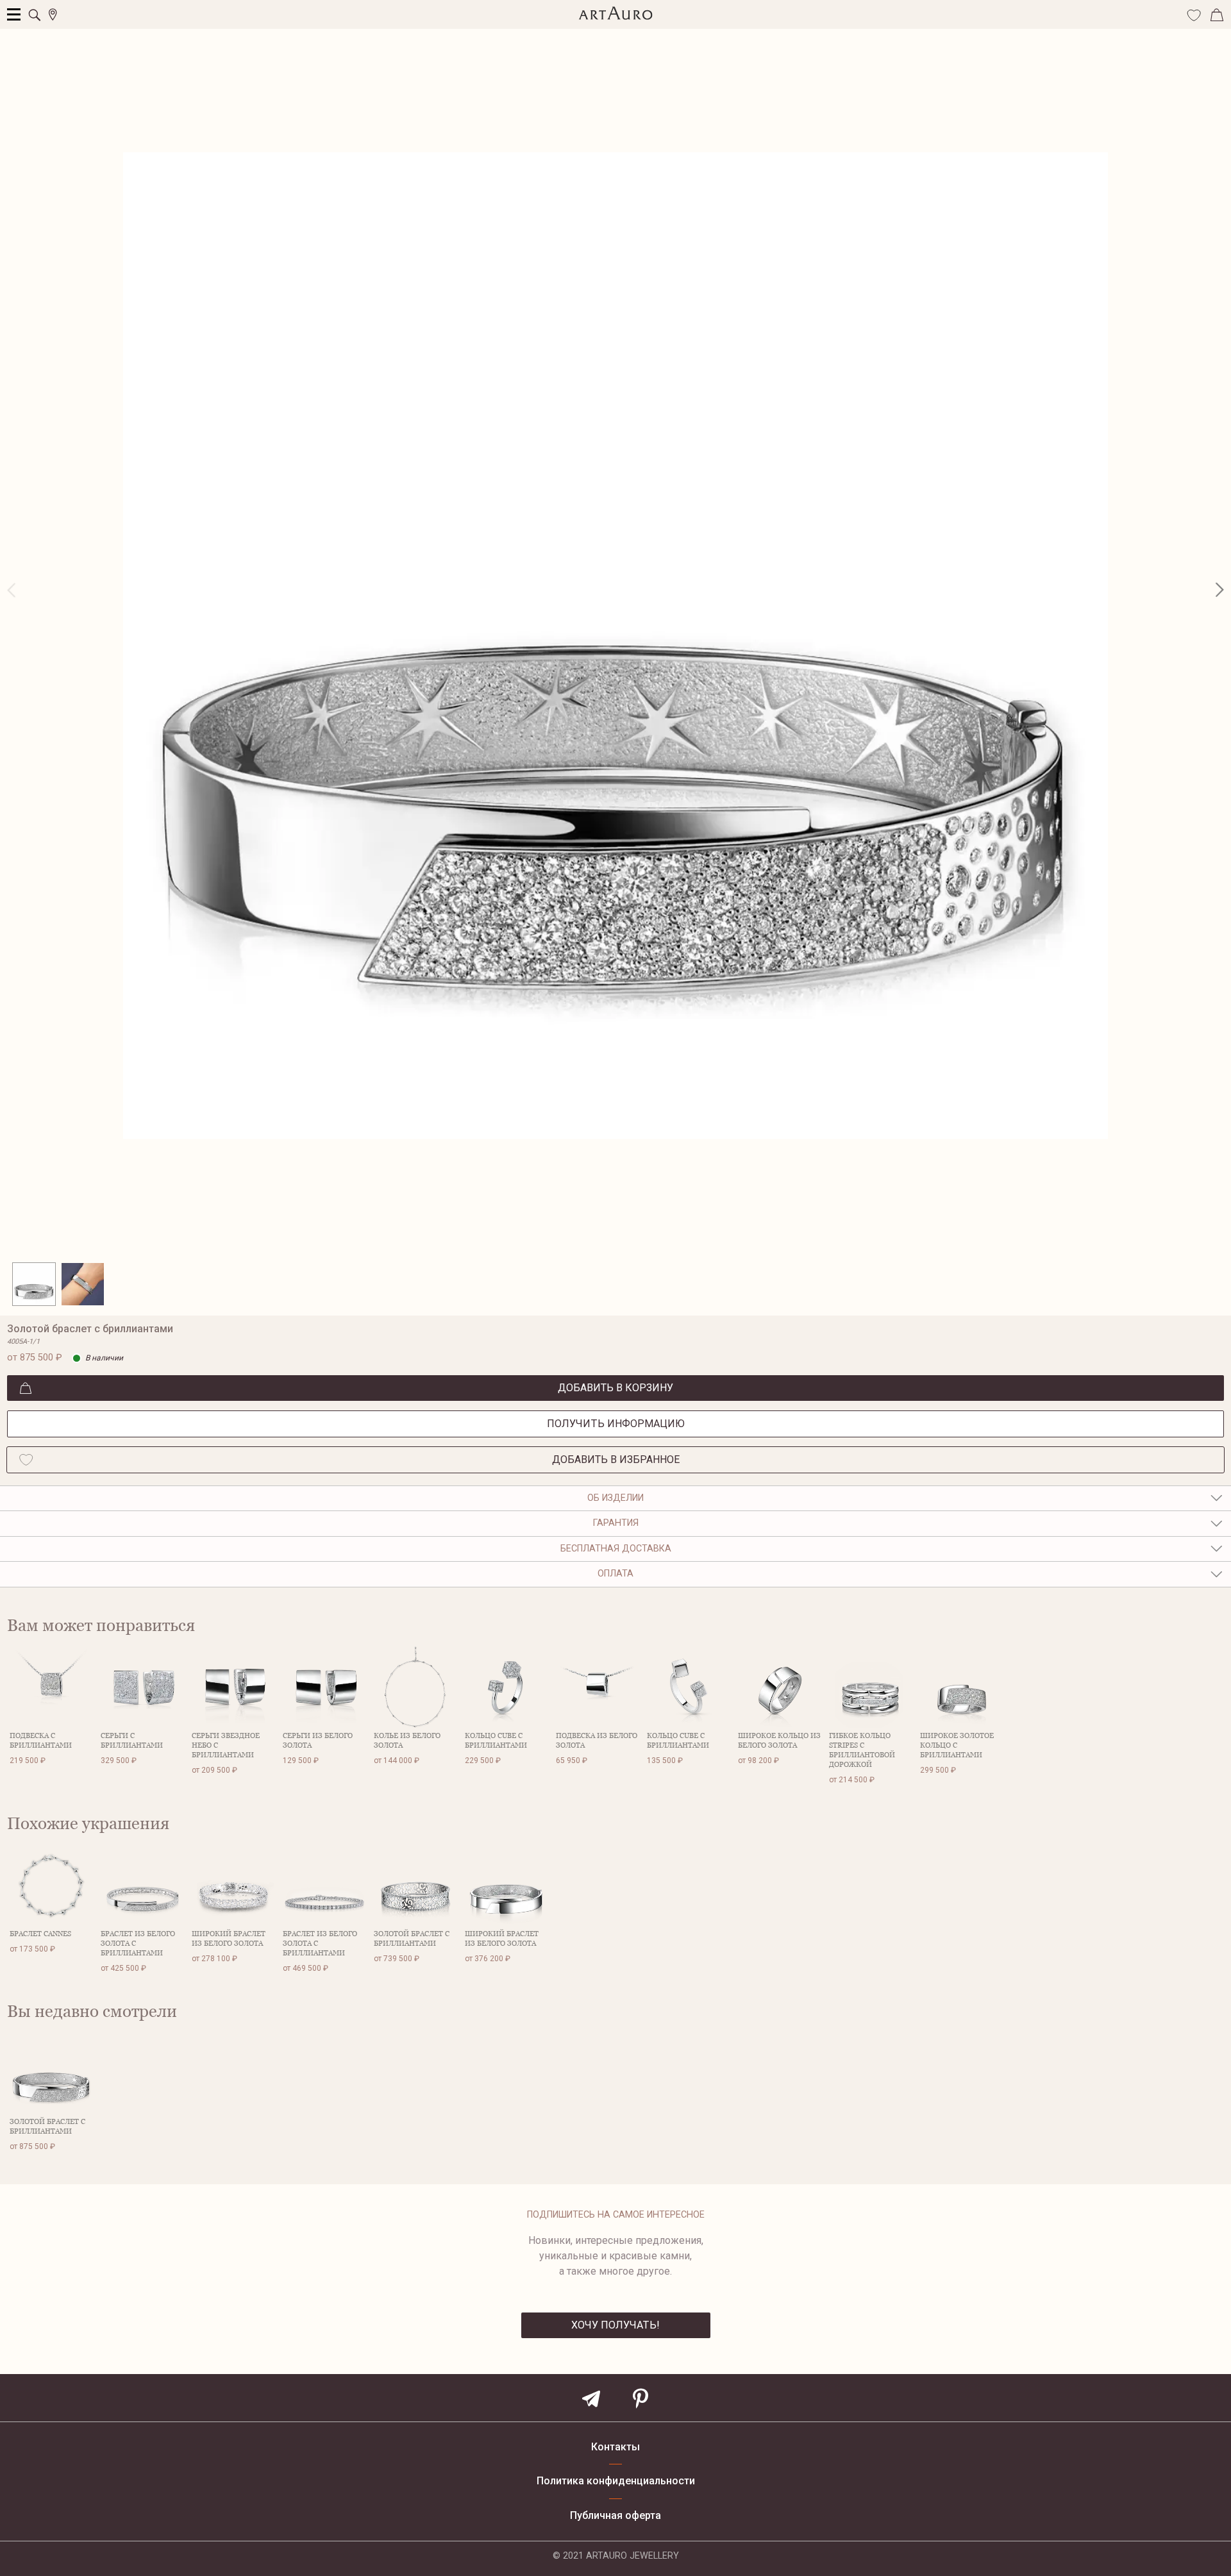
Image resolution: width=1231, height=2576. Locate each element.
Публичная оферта (615, 2516)
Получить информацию (616, 1424)
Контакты (615, 2447)
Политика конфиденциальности (616, 2481)
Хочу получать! (615, 2325)
